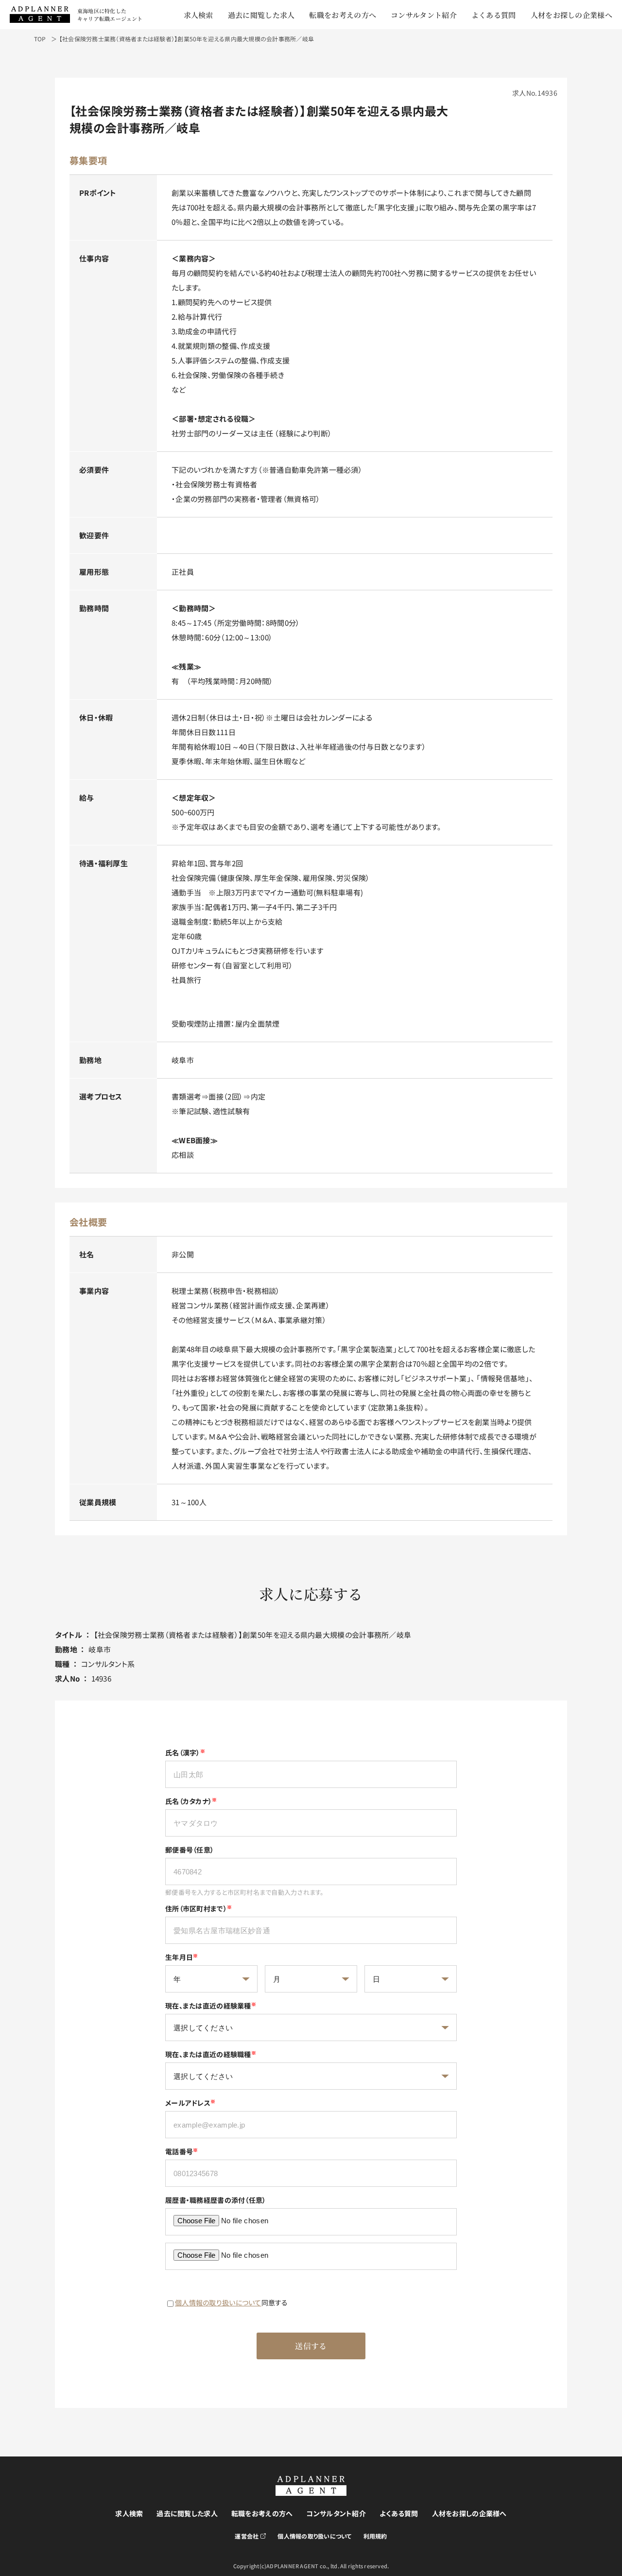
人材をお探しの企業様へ (571, 15)
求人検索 (199, 15)
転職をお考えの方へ (343, 15)
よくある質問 (494, 15)
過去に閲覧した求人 (261, 15)
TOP (40, 39)
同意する (232, 2302)
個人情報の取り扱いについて (218, 2302)
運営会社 (247, 2536)
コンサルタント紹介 (424, 15)
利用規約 (375, 2536)
